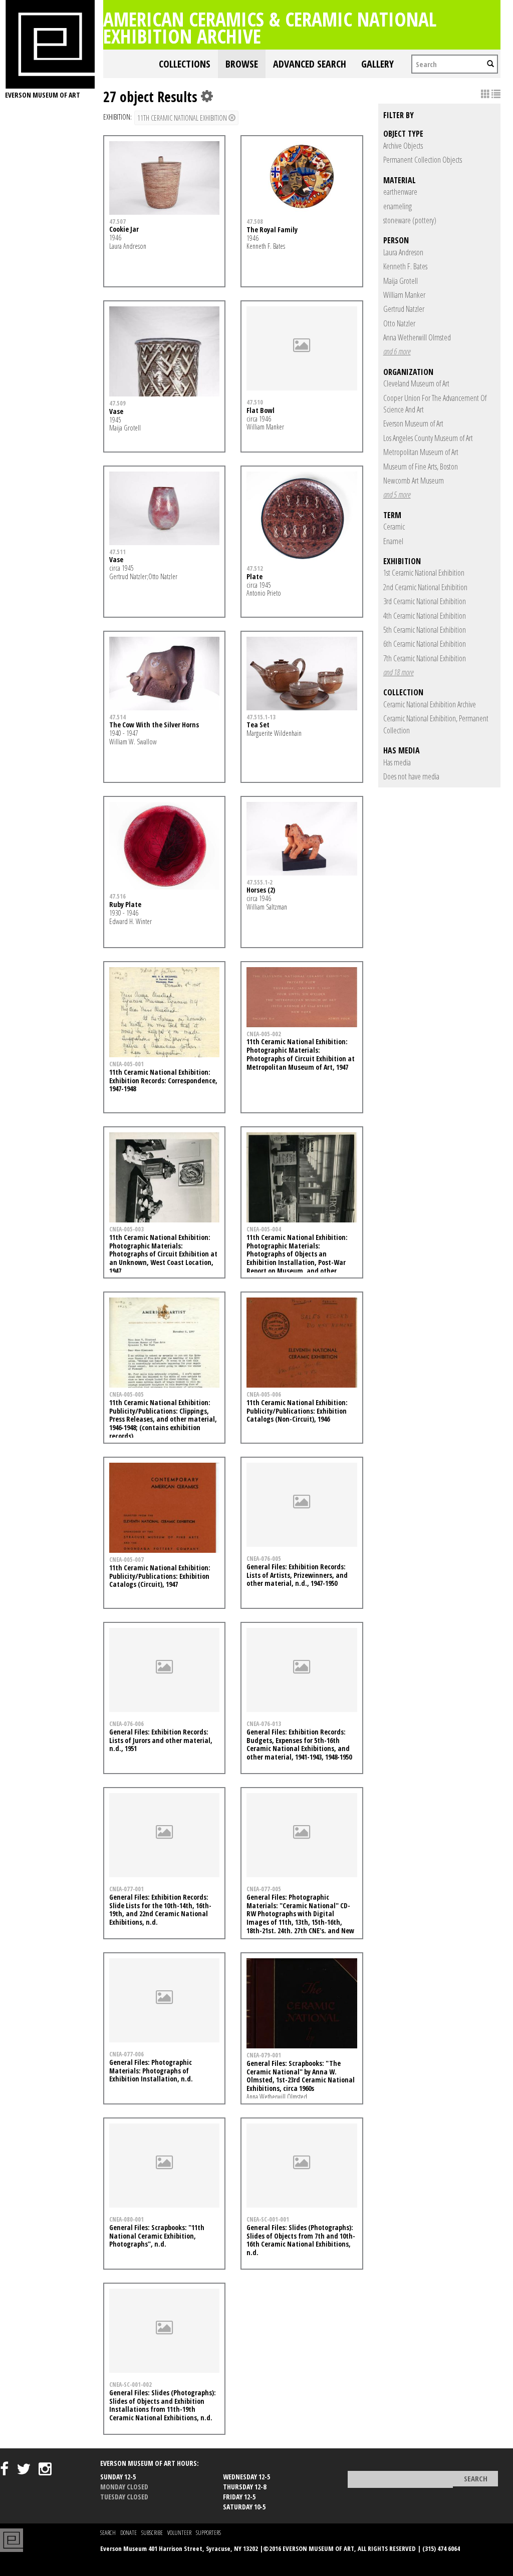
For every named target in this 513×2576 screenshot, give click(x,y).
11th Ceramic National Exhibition (183, 118)
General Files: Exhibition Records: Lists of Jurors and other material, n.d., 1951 (161, 1740)
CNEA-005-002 (264, 1034)
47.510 (255, 402)
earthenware (400, 192)
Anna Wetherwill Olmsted (417, 337)
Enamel (393, 541)
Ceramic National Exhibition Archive (430, 704)
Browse (242, 64)
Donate (129, 2533)
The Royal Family (272, 230)
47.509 (117, 403)
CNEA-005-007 (126, 1559)
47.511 (117, 552)
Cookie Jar (124, 229)
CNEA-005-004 (264, 1229)
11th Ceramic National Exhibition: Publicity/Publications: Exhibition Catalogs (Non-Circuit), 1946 (297, 1411)
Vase (116, 411)
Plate (254, 576)
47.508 (255, 221)
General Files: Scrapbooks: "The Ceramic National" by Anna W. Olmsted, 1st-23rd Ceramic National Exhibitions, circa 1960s (301, 2076)
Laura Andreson (403, 252)
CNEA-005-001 (126, 1064)
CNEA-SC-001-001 (268, 2219)
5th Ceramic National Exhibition (425, 630)
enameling (398, 206)
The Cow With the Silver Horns (154, 725)
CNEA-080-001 (126, 2219)
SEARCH (108, 2533)
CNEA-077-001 (126, 1889)
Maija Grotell (401, 281)
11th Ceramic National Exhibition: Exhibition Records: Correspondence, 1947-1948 (163, 1081)
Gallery (377, 64)
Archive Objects (403, 146)
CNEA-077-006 (126, 2054)
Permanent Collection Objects (423, 160)
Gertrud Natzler (404, 309)
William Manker (404, 295)
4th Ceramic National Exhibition (425, 616)
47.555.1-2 (260, 882)
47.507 (117, 221)
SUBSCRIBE (152, 2533)
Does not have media (411, 776)
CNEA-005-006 (264, 1394)
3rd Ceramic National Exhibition (425, 601)
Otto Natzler (399, 323)
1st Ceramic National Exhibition (424, 573)
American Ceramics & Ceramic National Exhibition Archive (270, 27)
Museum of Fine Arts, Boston (421, 467)
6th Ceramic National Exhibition (425, 644)
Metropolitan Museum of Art (421, 452)
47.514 (117, 717)
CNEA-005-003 (126, 1229)
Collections (185, 64)
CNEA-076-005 (264, 1558)
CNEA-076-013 (264, 1724)
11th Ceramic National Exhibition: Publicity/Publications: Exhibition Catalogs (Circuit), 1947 (160, 1576)
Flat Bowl (261, 410)
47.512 (255, 568)
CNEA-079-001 (264, 2055)
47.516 (117, 896)
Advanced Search (310, 64)
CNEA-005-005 (126, 1394)
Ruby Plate (125, 904)
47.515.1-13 (261, 717)
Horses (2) (261, 890)
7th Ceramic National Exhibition (425, 658)
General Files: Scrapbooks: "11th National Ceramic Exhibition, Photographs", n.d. (157, 2236)
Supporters (208, 2533)
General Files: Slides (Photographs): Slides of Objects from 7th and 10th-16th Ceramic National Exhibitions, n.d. (301, 2240)
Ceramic (394, 527)
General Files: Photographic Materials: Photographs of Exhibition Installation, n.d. (151, 2071)
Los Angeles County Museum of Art (428, 438)
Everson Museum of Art (413, 423)
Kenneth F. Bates (405, 266)
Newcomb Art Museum (414, 481)
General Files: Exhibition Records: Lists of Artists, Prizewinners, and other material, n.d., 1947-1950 (297, 1575)
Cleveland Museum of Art (416, 383)
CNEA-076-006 (126, 1724)
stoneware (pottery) (410, 220)
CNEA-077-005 (264, 1889)
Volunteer (179, 2533)
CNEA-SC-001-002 (131, 2384)
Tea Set (258, 725)
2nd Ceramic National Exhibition (425, 587)
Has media (397, 762)
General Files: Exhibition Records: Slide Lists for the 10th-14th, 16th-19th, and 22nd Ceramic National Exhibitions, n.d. (160, 1909)
